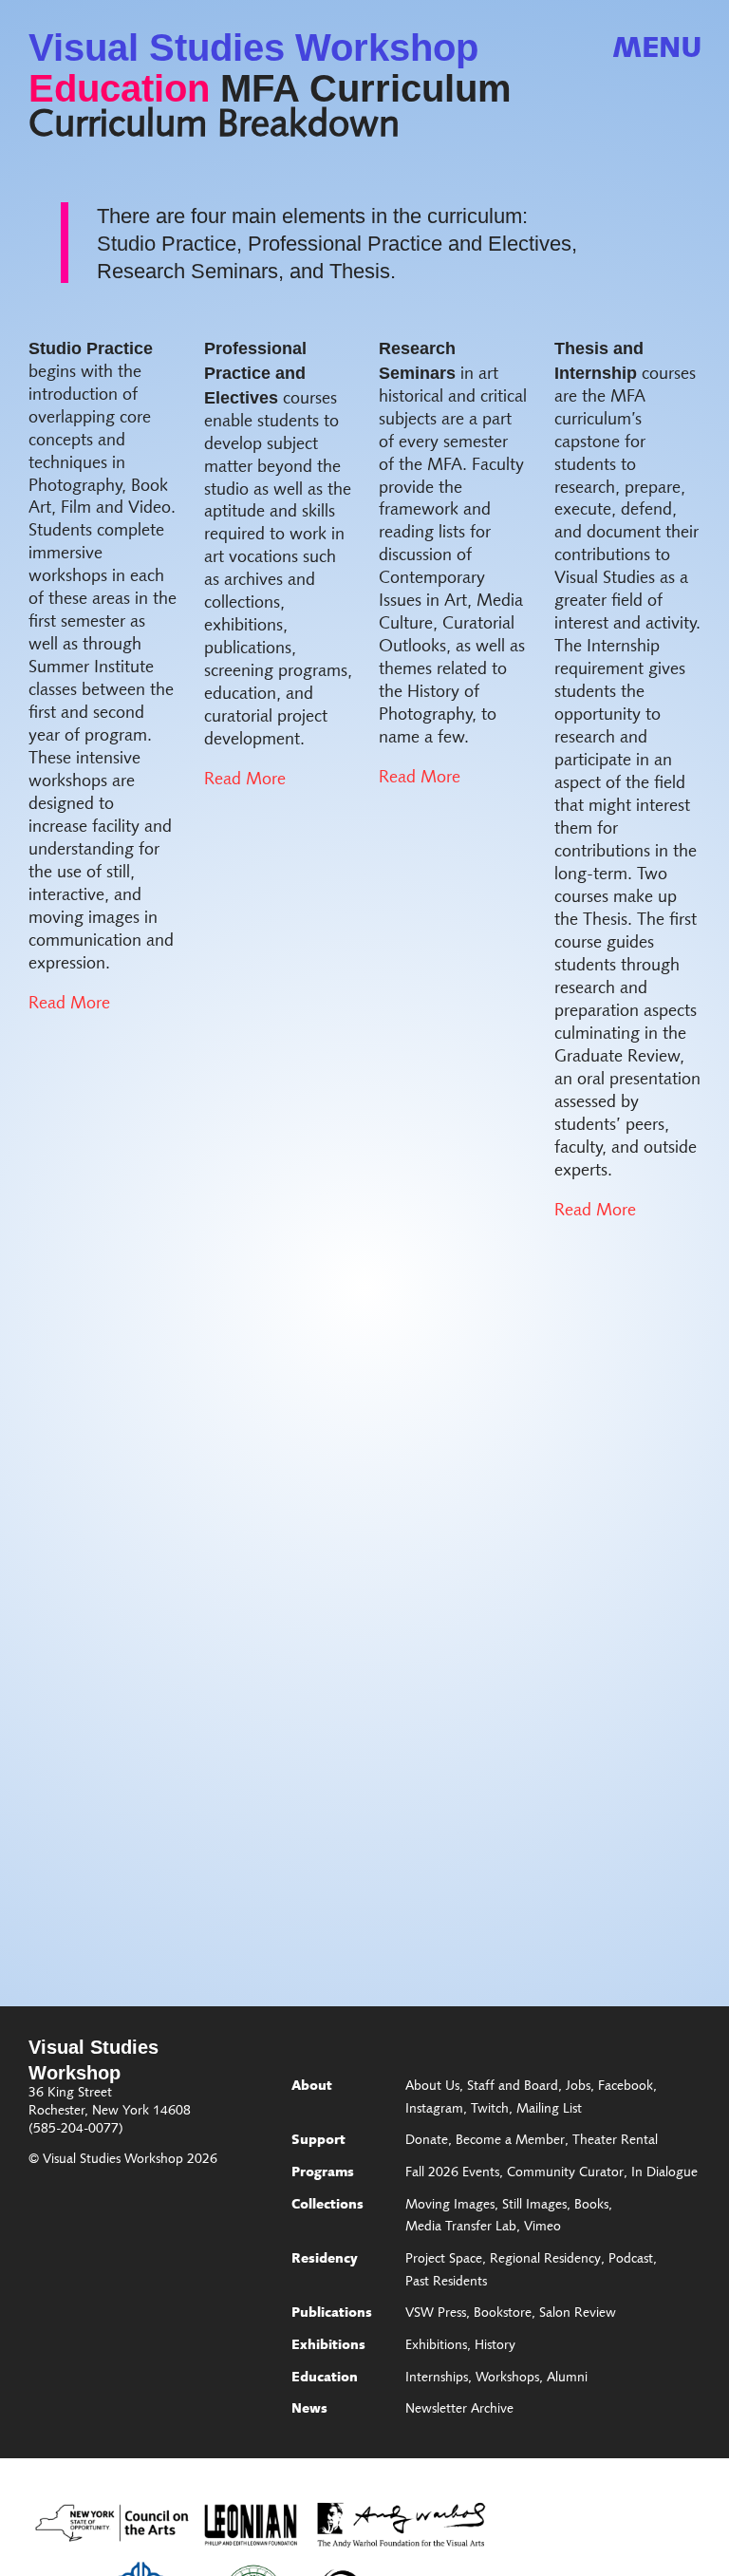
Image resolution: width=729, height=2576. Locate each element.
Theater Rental (615, 2141)
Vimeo (542, 2228)
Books (591, 2206)
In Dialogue (664, 2173)
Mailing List (549, 2110)
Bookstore (503, 2314)
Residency (325, 2260)
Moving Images (450, 2206)
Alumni (567, 2379)
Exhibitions (328, 2346)
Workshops (507, 2379)
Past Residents (446, 2283)
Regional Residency (545, 2260)
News (309, 2410)
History (495, 2346)
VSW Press (436, 2314)
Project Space (444, 2260)
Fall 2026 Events (452, 2173)
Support (318, 2141)
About (312, 2087)
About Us (432, 2087)
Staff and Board (513, 2087)
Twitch (490, 2110)
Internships (437, 2379)
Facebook (626, 2087)
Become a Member (510, 2141)
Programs (323, 2173)
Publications (332, 2314)
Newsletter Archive (459, 2410)
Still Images (534, 2206)
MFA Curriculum (366, 88)
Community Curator (565, 2173)
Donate (427, 2141)
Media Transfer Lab (461, 2228)
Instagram (434, 2110)
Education (119, 88)
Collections (327, 2206)
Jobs (578, 2087)
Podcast (631, 2260)
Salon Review (578, 2314)
